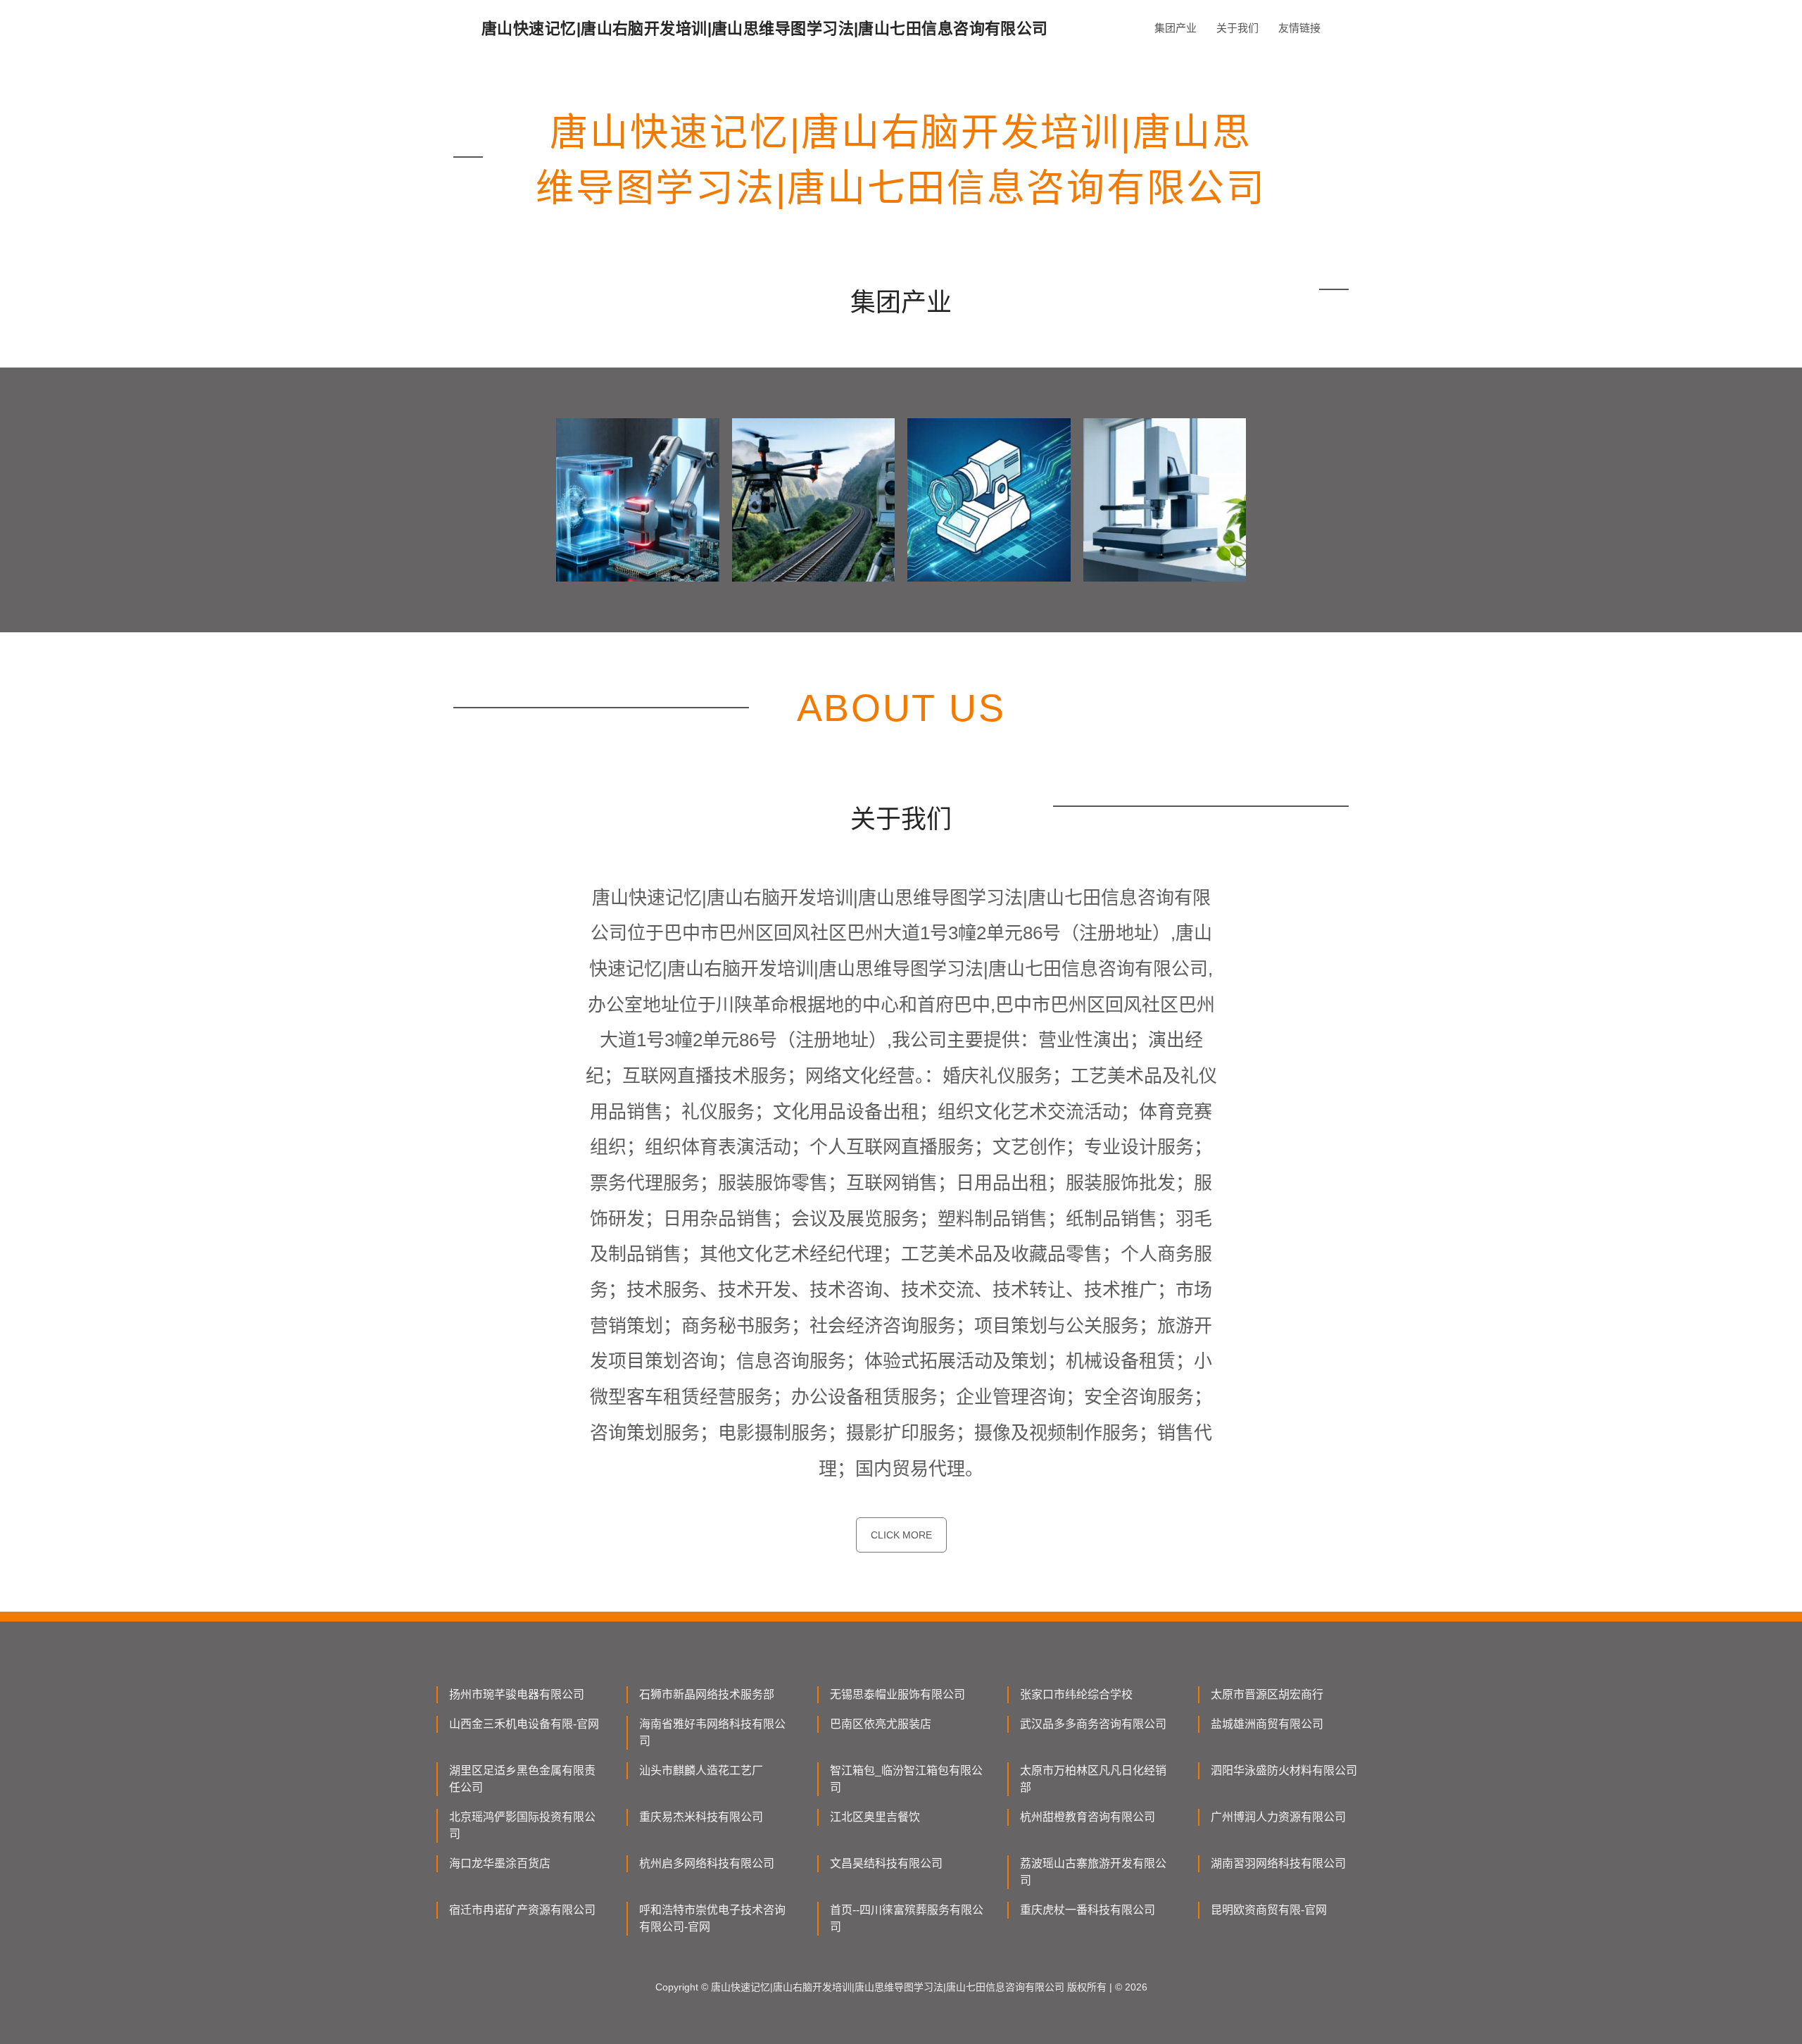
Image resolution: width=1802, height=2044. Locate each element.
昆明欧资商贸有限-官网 (1269, 1910)
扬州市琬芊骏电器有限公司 (517, 1694)
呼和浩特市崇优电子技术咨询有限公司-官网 (712, 1918)
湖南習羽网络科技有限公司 (1278, 1863)
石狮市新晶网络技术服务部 (707, 1694)
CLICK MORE (901, 1535)
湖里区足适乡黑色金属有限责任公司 (522, 1779)
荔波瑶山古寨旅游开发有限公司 (1093, 1872)
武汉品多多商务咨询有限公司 (1093, 1724)
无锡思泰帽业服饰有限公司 (897, 1694)
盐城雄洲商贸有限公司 (1267, 1724)
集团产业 (1176, 28)
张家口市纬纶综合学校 (1076, 1694)
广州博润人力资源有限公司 (1278, 1817)
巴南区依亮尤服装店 (881, 1724)
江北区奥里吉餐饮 (875, 1817)
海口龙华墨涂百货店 (500, 1863)
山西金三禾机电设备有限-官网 (524, 1724)
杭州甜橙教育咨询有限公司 (1088, 1817)
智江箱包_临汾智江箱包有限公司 (906, 1779)
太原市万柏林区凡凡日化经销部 (1093, 1779)
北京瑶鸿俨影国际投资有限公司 (522, 1825)
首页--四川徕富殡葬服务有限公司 (907, 1918)
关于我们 (1237, 28)
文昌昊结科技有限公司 (886, 1863)
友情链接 (1299, 28)
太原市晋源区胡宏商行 (1267, 1694)
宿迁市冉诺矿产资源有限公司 (522, 1910)
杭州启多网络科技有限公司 (707, 1863)
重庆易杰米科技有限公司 (701, 1817)
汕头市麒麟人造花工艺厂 (701, 1770)
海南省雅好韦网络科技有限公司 (712, 1732)
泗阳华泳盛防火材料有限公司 (1284, 1770)
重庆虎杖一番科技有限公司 (1088, 1910)
